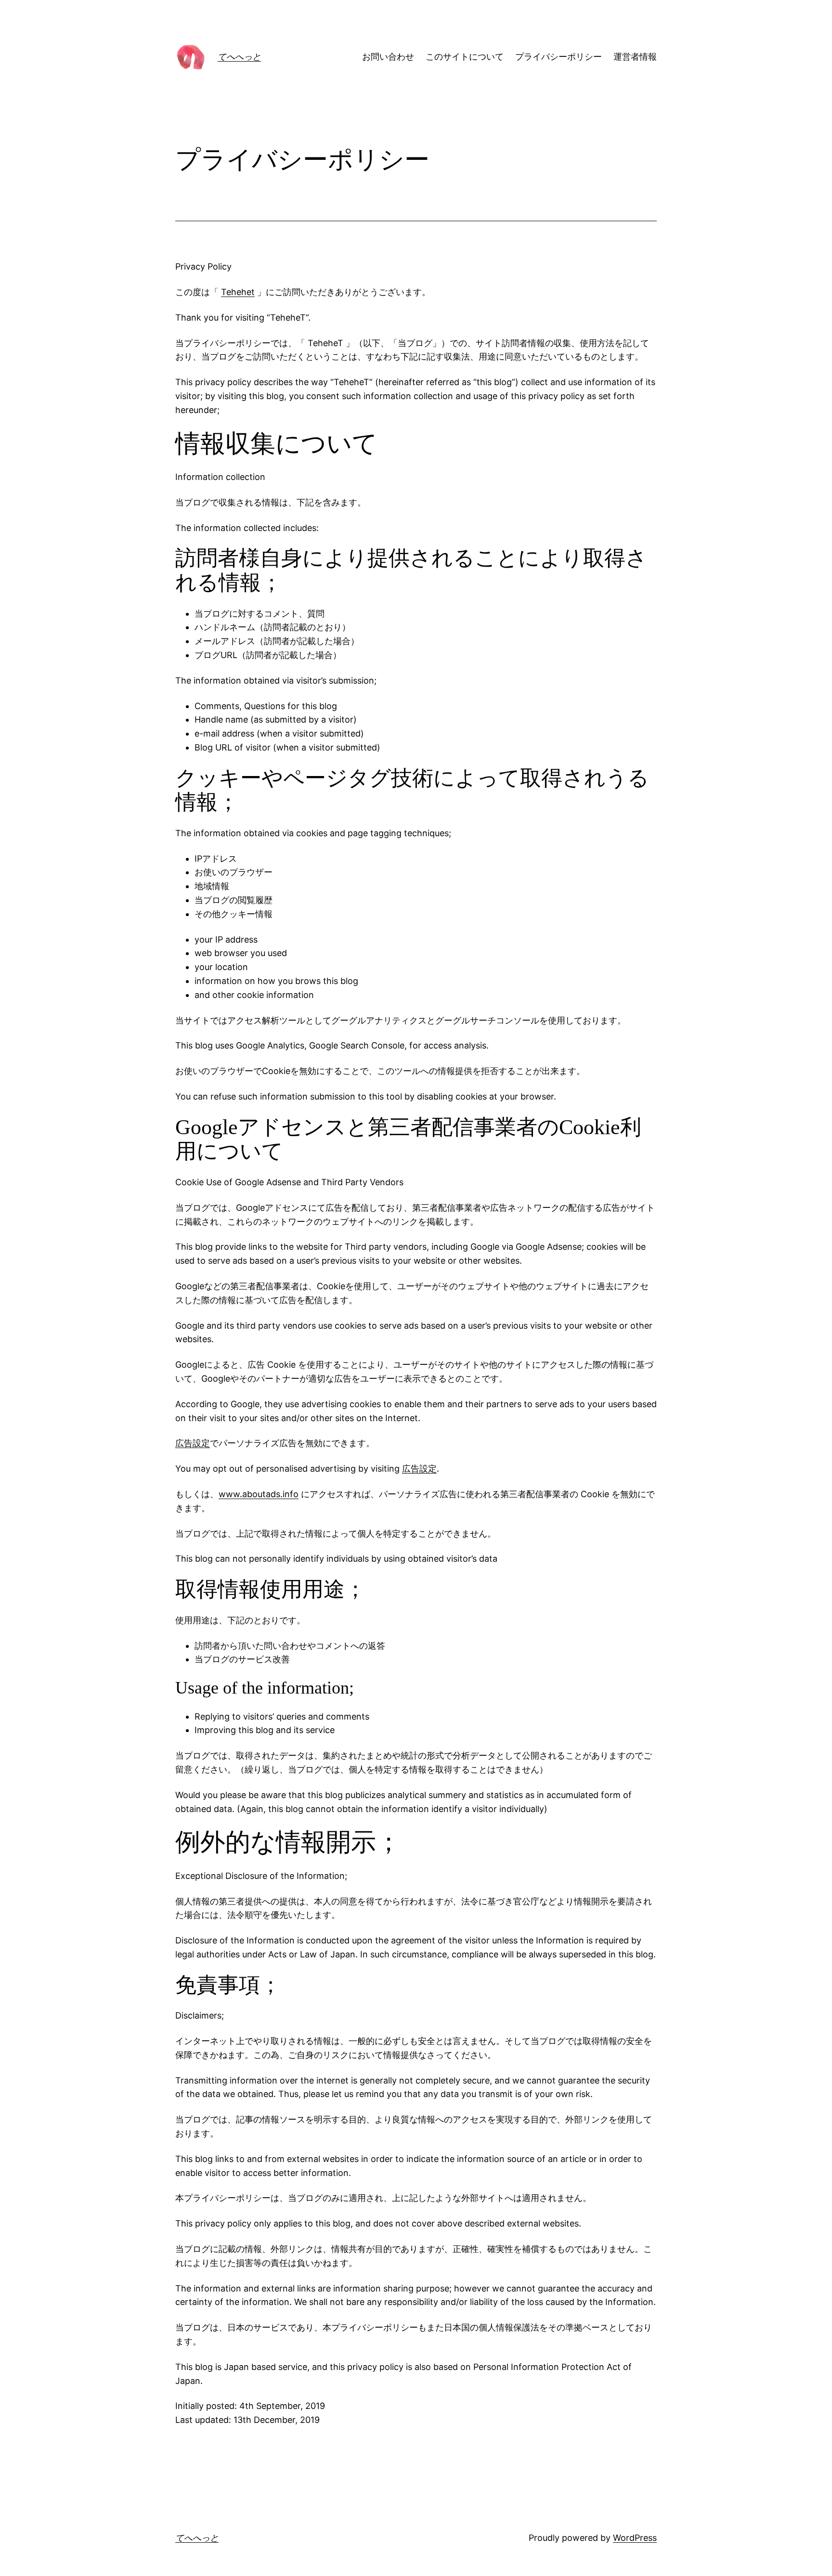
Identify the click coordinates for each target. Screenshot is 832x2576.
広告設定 (193, 1443)
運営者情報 (635, 57)
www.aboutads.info (259, 1494)
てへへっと (239, 57)
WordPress (635, 2538)
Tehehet (238, 292)
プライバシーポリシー (559, 57)
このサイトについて (465, 57)
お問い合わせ (388, 57)
